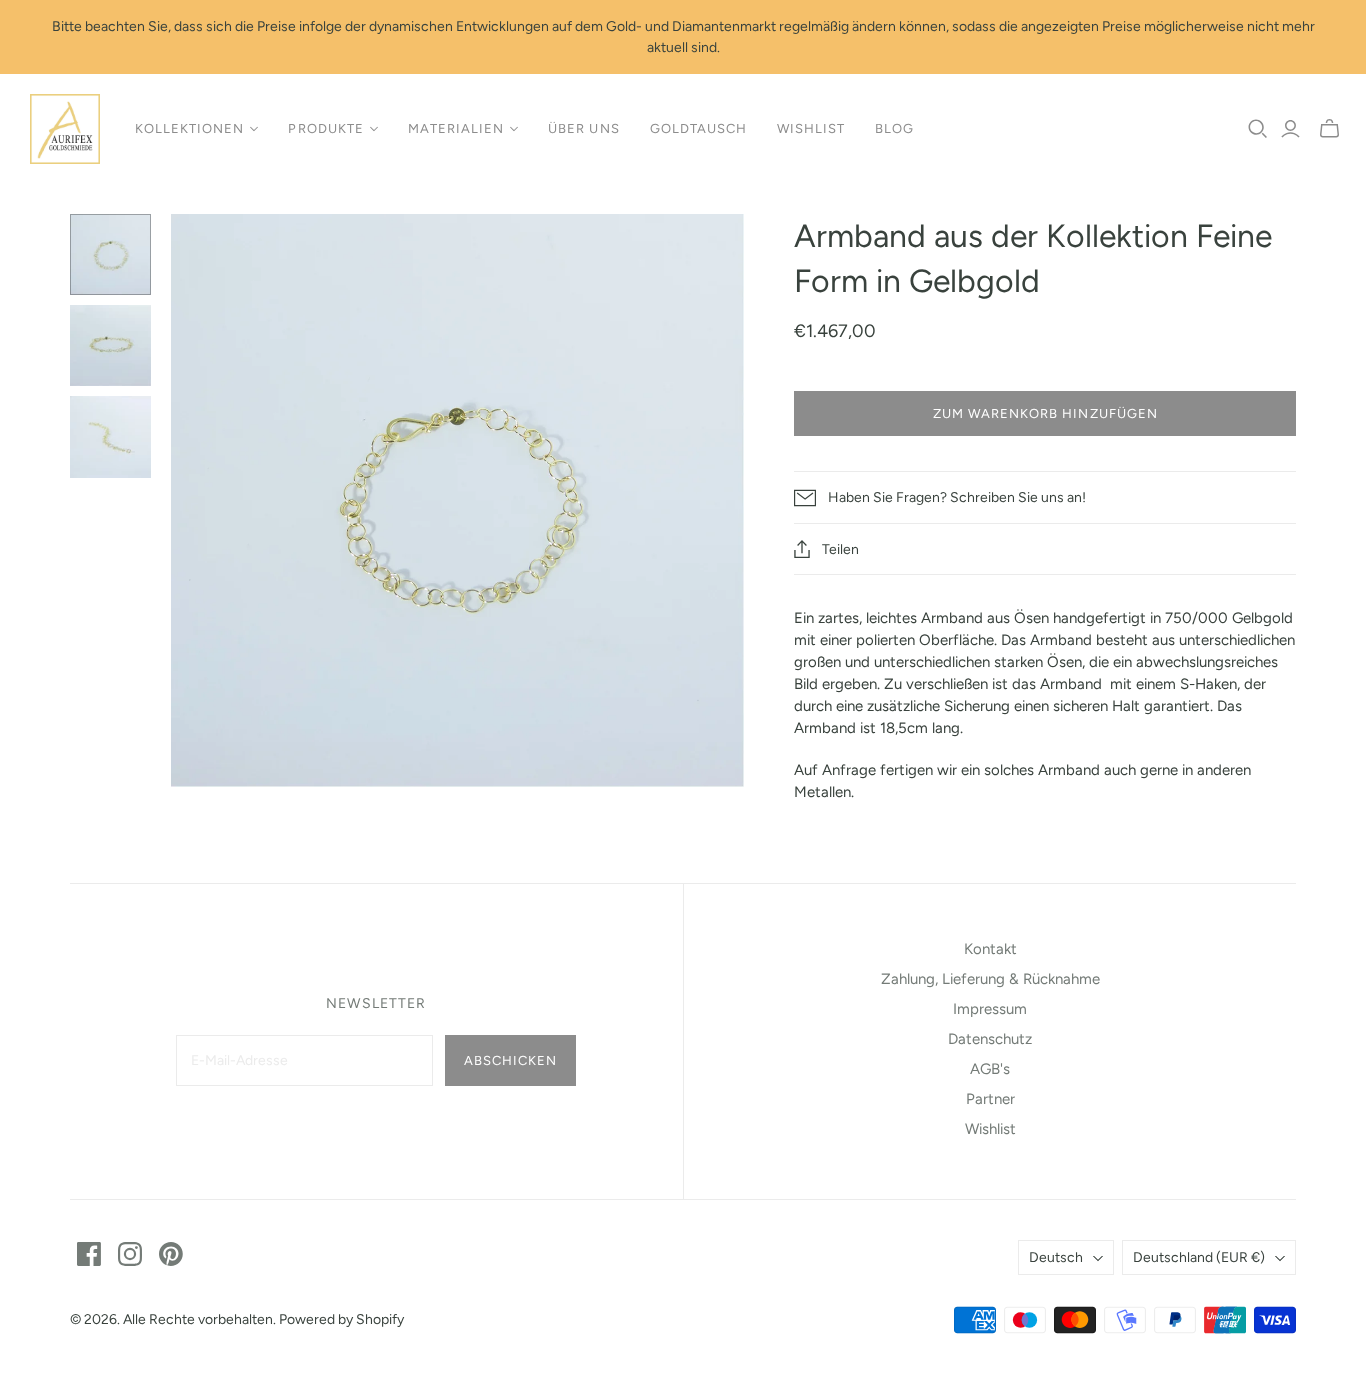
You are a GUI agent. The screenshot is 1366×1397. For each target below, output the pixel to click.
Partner (990, 1099)
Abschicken (510, 1060)
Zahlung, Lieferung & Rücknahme (990, 979)
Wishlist (811, 128)
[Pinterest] (171, 1254)
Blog (894, 128)
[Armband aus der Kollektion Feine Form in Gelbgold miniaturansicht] (110, 254)
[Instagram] (130, 1254)
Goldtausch (698, 128)
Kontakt (990, 949)
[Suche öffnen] (1258, 129)
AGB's (990, 1069)
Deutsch (1056, 1257)
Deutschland (1199, 1257)
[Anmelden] (1290, 129)
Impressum (990, 1009)
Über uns (583, 128)
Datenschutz (990, 1039)
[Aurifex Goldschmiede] (65, 129)
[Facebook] (89, 1254)
